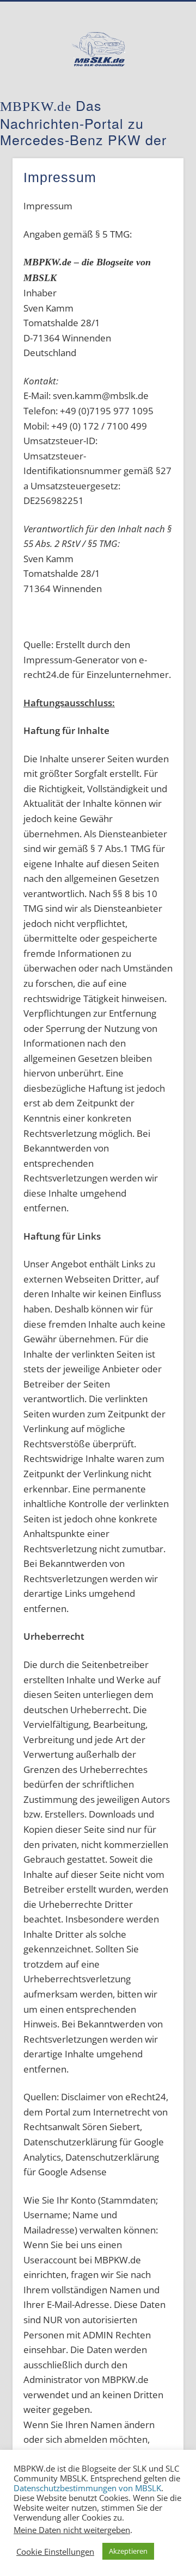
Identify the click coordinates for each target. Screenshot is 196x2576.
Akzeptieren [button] (128, 2551)
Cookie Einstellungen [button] (55, 2552)
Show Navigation (158, 97)
